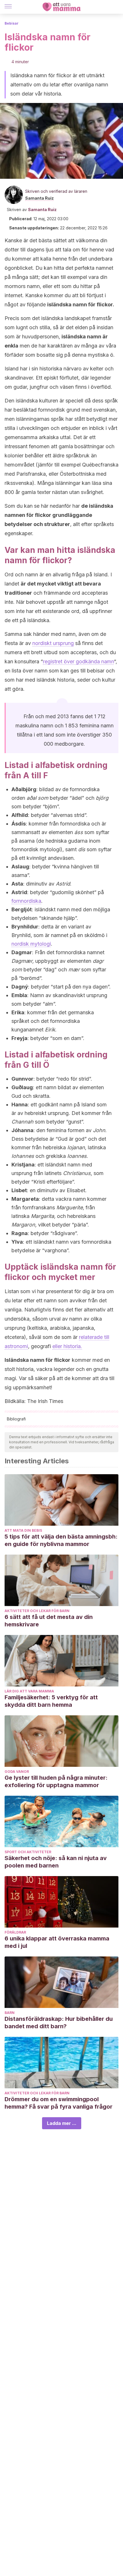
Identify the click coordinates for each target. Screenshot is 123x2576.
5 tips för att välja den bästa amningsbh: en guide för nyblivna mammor (61, 1540)
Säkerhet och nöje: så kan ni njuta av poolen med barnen (56, 1862)
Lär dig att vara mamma (29, 1691)
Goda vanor (17, 1772)
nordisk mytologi (31, 944)
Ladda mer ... (62, 2123)
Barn (10, 2013)
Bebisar (12, 23)
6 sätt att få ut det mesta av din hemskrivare (49, 1621)
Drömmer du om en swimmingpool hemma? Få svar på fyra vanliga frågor (58, 2103)
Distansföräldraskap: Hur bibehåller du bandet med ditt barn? (59, 2023)
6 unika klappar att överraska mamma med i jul (57, 1942)
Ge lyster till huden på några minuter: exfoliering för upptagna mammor (56, 1781)
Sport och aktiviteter (28, 1852)
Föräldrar (15, 1932)
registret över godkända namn (78, 661)
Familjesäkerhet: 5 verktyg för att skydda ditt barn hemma (51, 1701)
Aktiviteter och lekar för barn (37, 1611)
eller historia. (67, 1346)
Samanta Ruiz (39, 198)
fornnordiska (26, 901)
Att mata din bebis (23, 1530)
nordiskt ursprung (53, 643)
